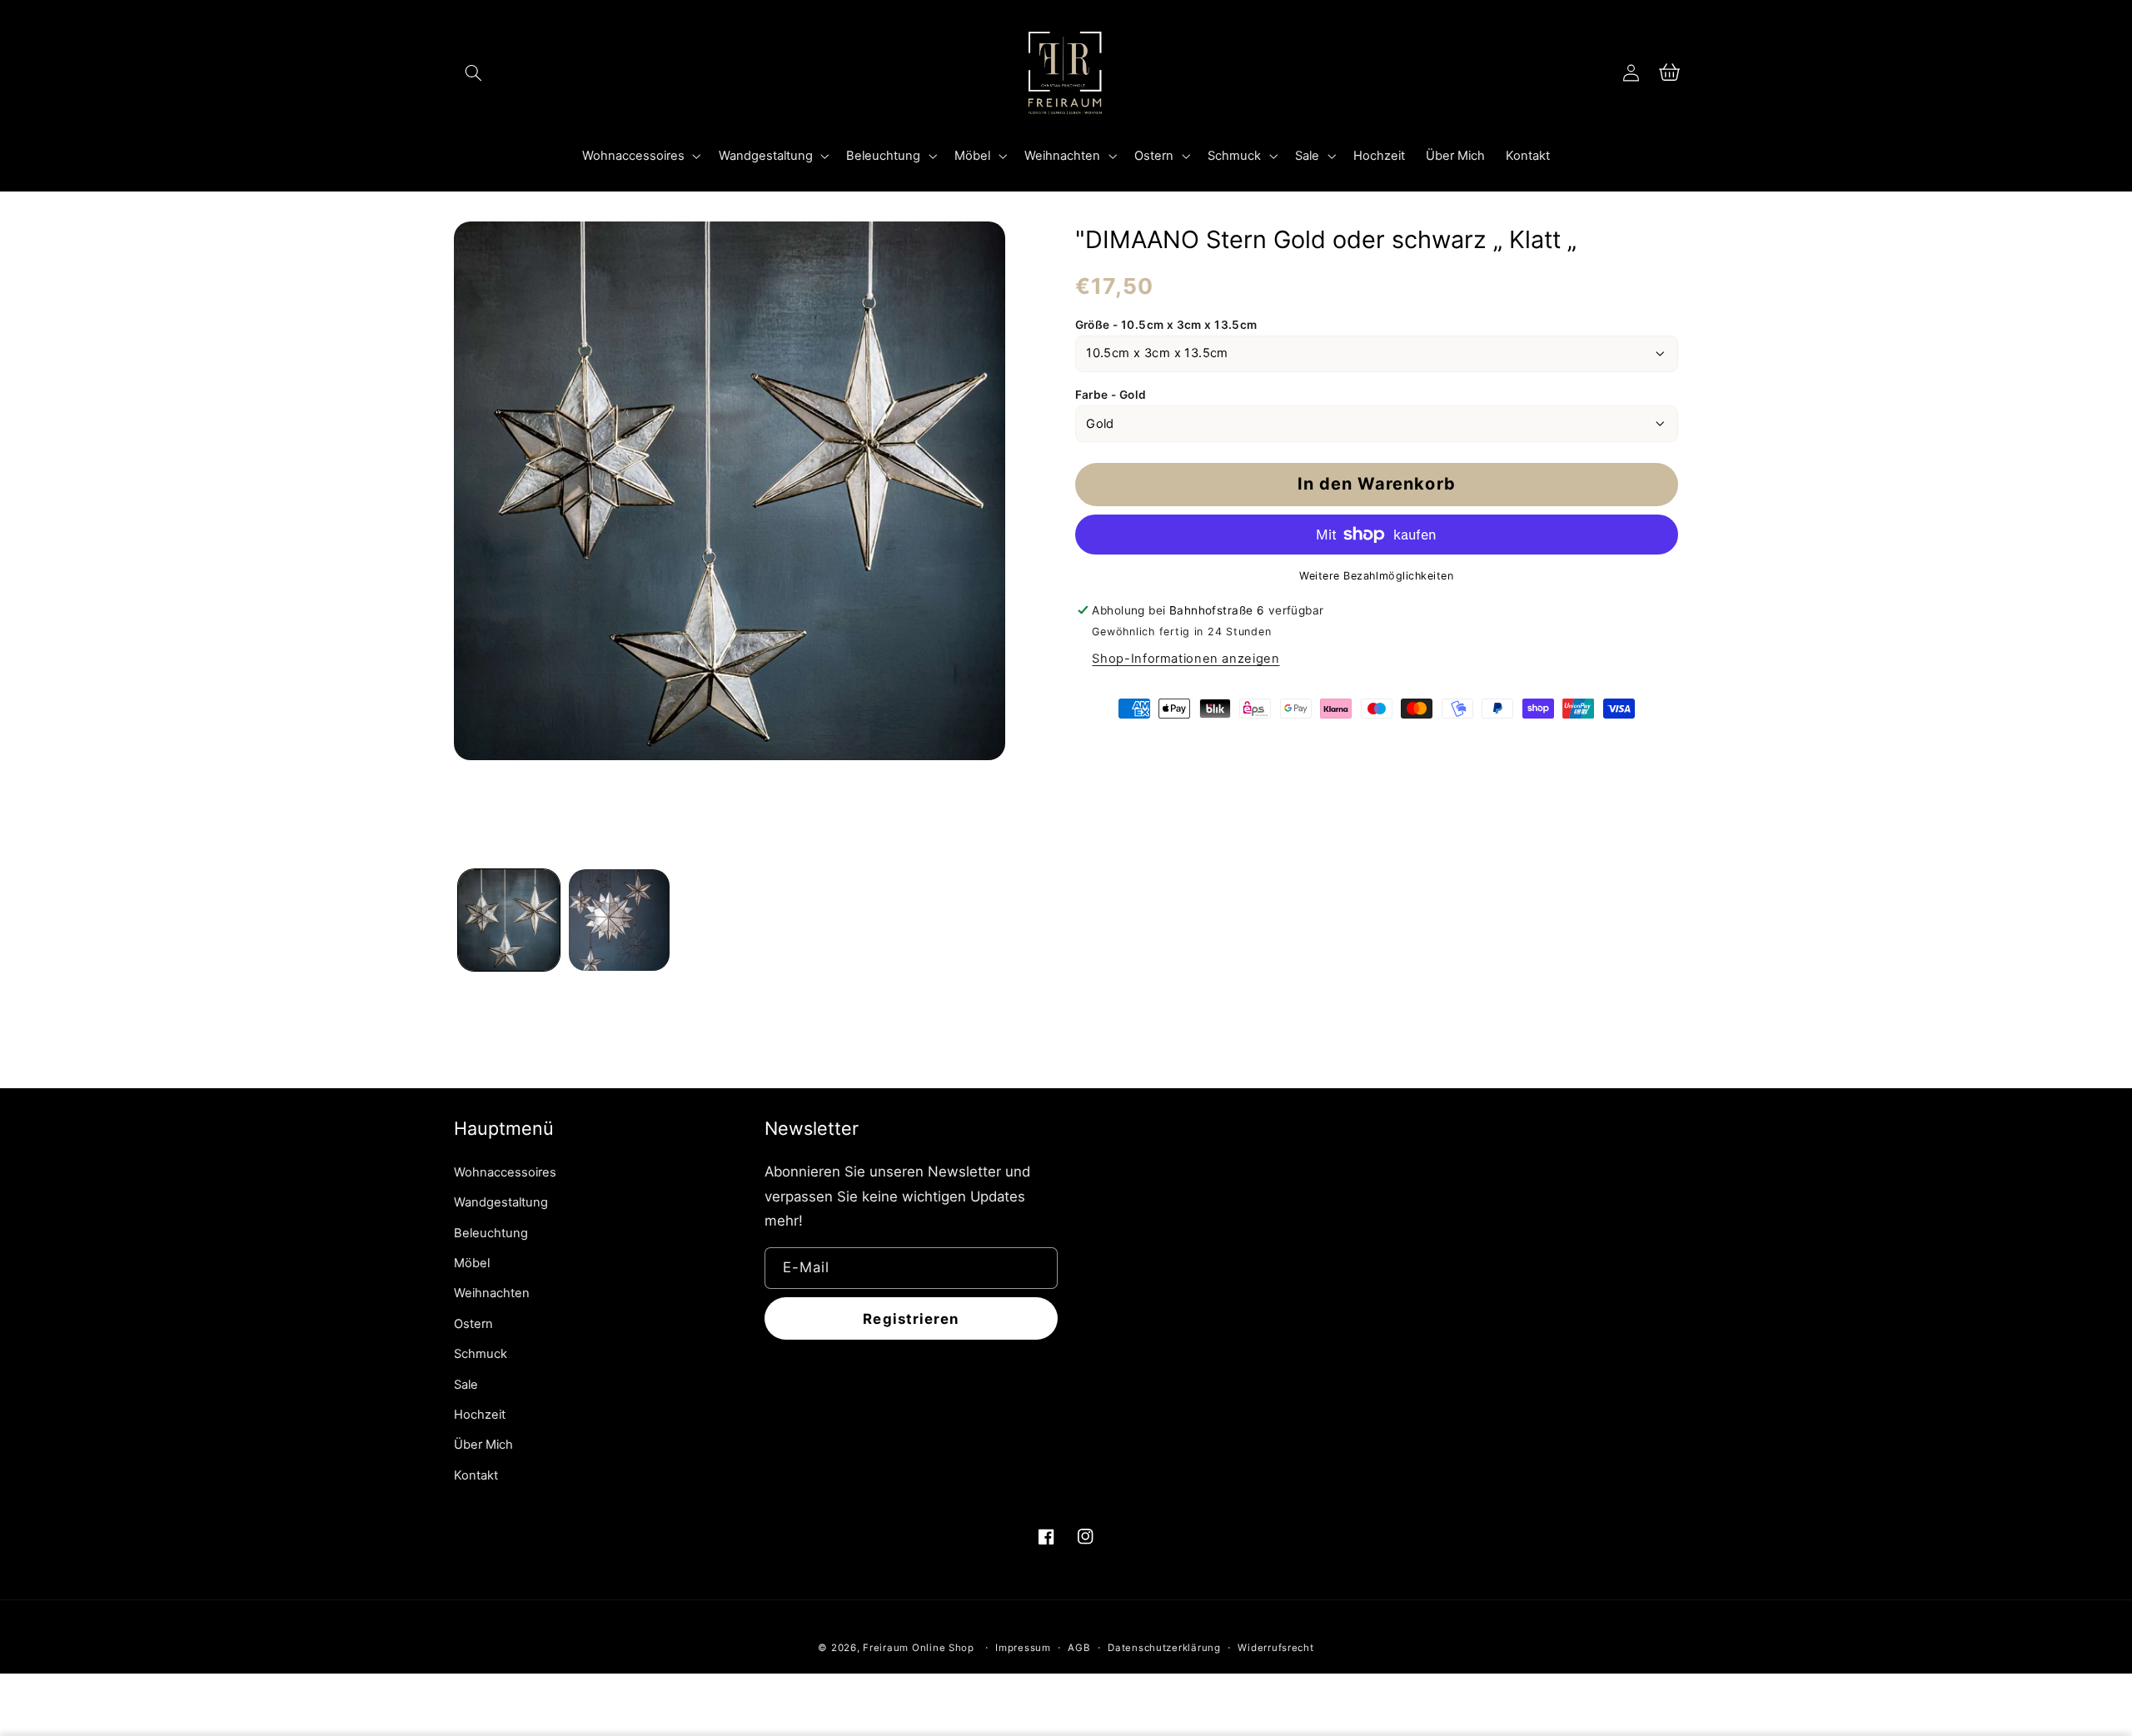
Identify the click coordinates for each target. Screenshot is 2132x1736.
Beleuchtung (491, 1233)
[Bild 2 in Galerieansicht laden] (620, 920)
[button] (473, 72)
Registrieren (911, 1319)
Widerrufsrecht (1275, 1648)
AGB (1079, 1648)
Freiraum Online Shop (919, 1648)
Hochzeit (480, 1415)
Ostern (473, 1324)
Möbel (472, 1263)
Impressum (1023, 1648)
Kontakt (476, 1475)
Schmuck (481, 1354)
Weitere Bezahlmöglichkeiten (1376, 576)
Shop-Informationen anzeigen (1186, 659)
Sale (466, 1385)
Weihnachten (492, 1293)
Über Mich (483, 1445)
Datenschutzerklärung (1164, 1648)
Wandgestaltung (501, 1202)
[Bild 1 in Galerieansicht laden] (509, 920)
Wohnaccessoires (505, 1172)
